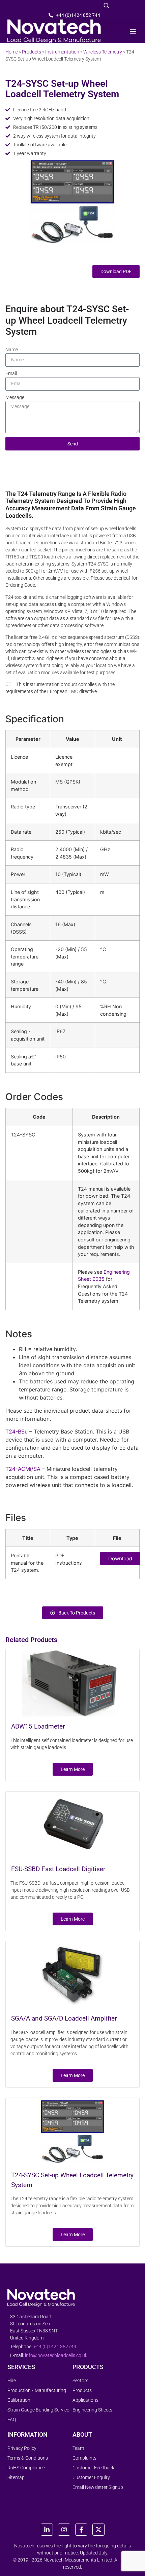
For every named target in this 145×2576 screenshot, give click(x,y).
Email (11, 373)
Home (12, 52)
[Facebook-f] (81, 2530)
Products (32, 52)
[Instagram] (64, 2530)
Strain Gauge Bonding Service (38, 2410)
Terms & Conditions (28, 2458)
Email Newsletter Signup (98, 2487)
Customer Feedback (93, 2468)
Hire (12, 2381)
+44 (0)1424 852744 (55, 2347)
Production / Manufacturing (37, 2390)
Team (78, 2448)
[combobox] (38, 6)
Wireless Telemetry (103, 52)
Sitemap (16, 2477)
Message (15, 397)
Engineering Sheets (92, 2410)
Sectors (80, 2381)
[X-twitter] (98, 2530)
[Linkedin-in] (47, 2530)
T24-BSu (17, 1431)
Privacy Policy (22, 2448)
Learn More (73, 1769)
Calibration (19, 2400)
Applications (85, 2400)
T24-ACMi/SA (23, 1469)
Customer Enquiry (91, 2477)
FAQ (12, 2420)
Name (12, 350)
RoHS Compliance (26, 2468)
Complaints (84, 2458)
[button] (133, 31)
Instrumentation (62, 52)
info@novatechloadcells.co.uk (56, 2355)
